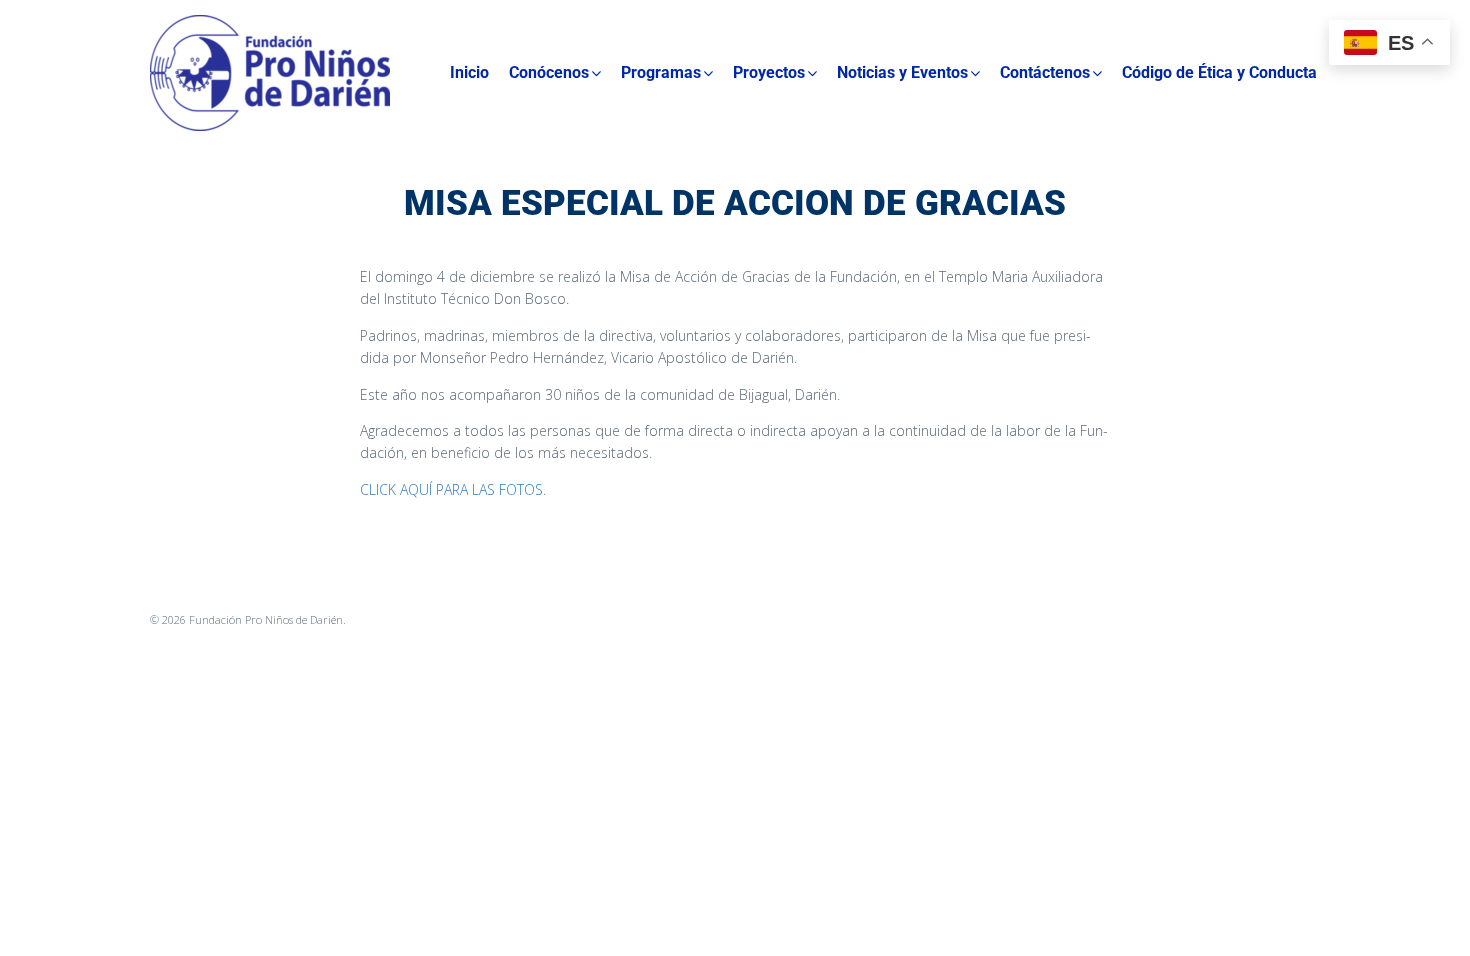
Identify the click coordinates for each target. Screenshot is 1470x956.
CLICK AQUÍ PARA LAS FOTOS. (453, 489)
